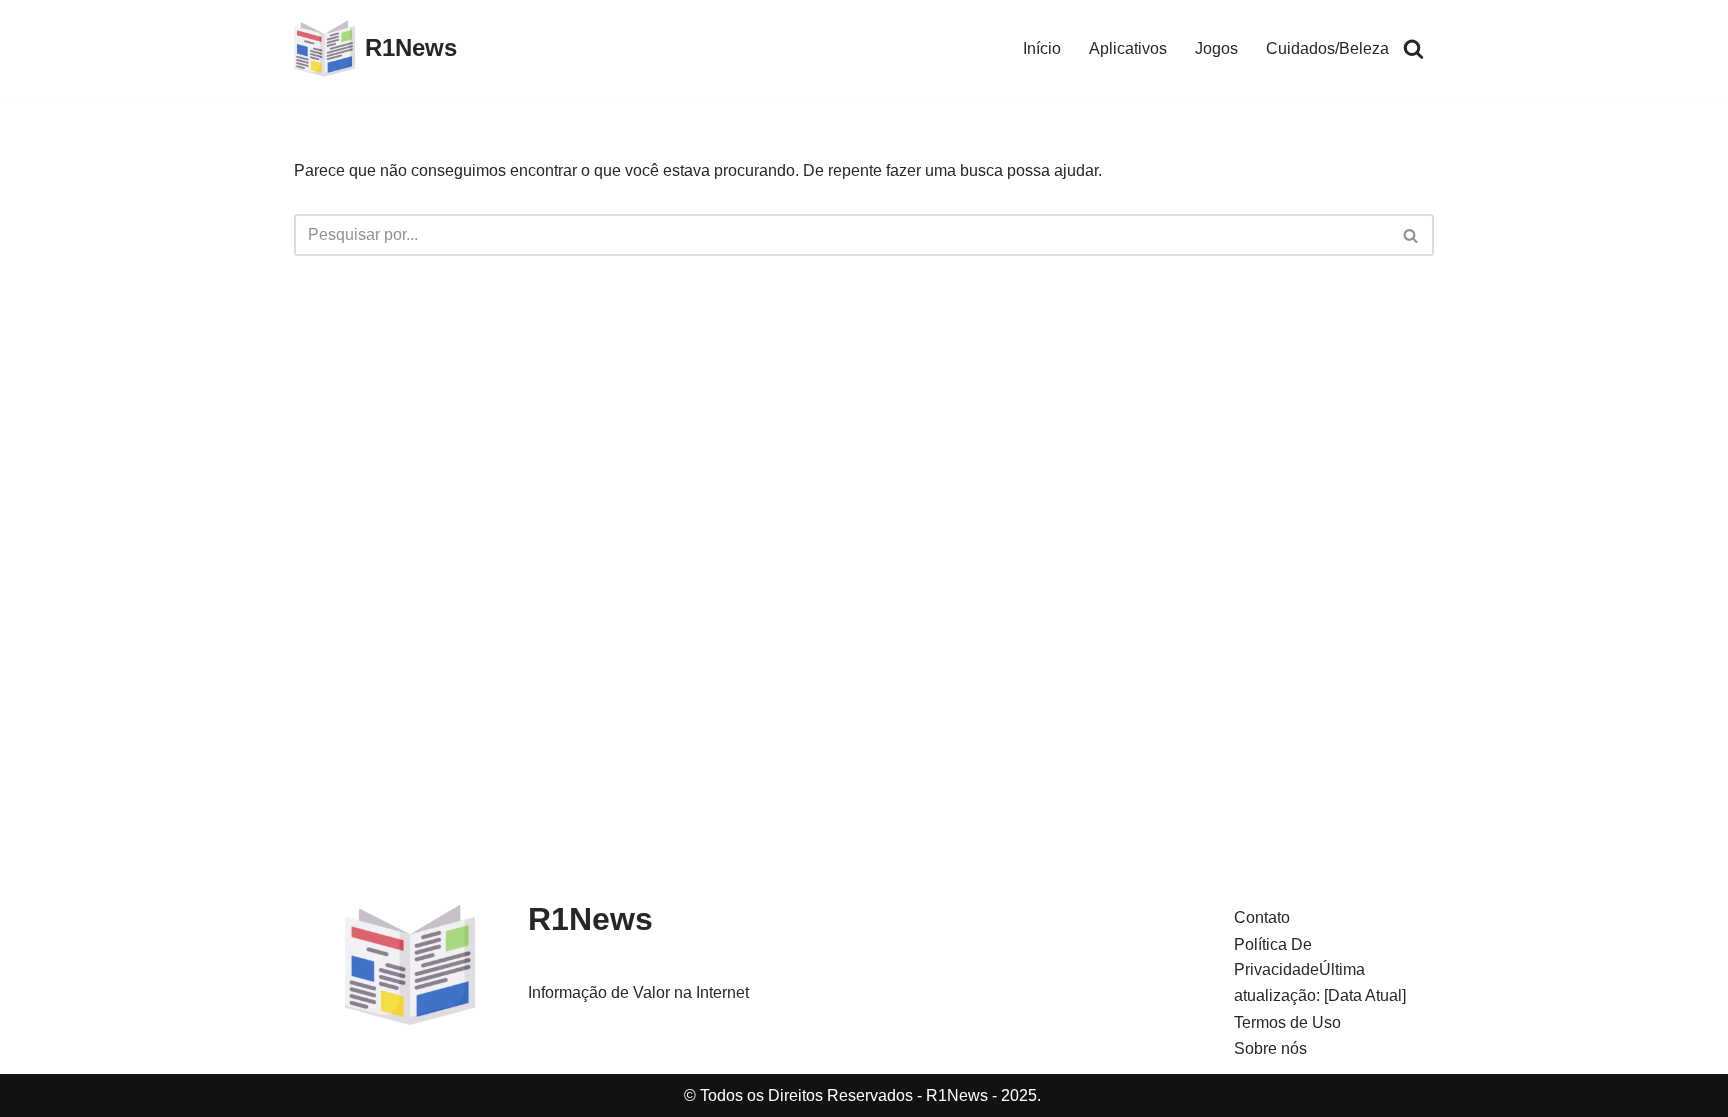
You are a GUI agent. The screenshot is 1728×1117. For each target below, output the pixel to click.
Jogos (1216, 48)
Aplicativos (1128, 48)
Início (1042, 48)
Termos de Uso (1287, 1022)
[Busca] (1413, 48)
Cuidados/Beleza (1327, 48)
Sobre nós (1270, 1048)
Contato (1262, 917)
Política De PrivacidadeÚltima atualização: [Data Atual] (1320, 970)
